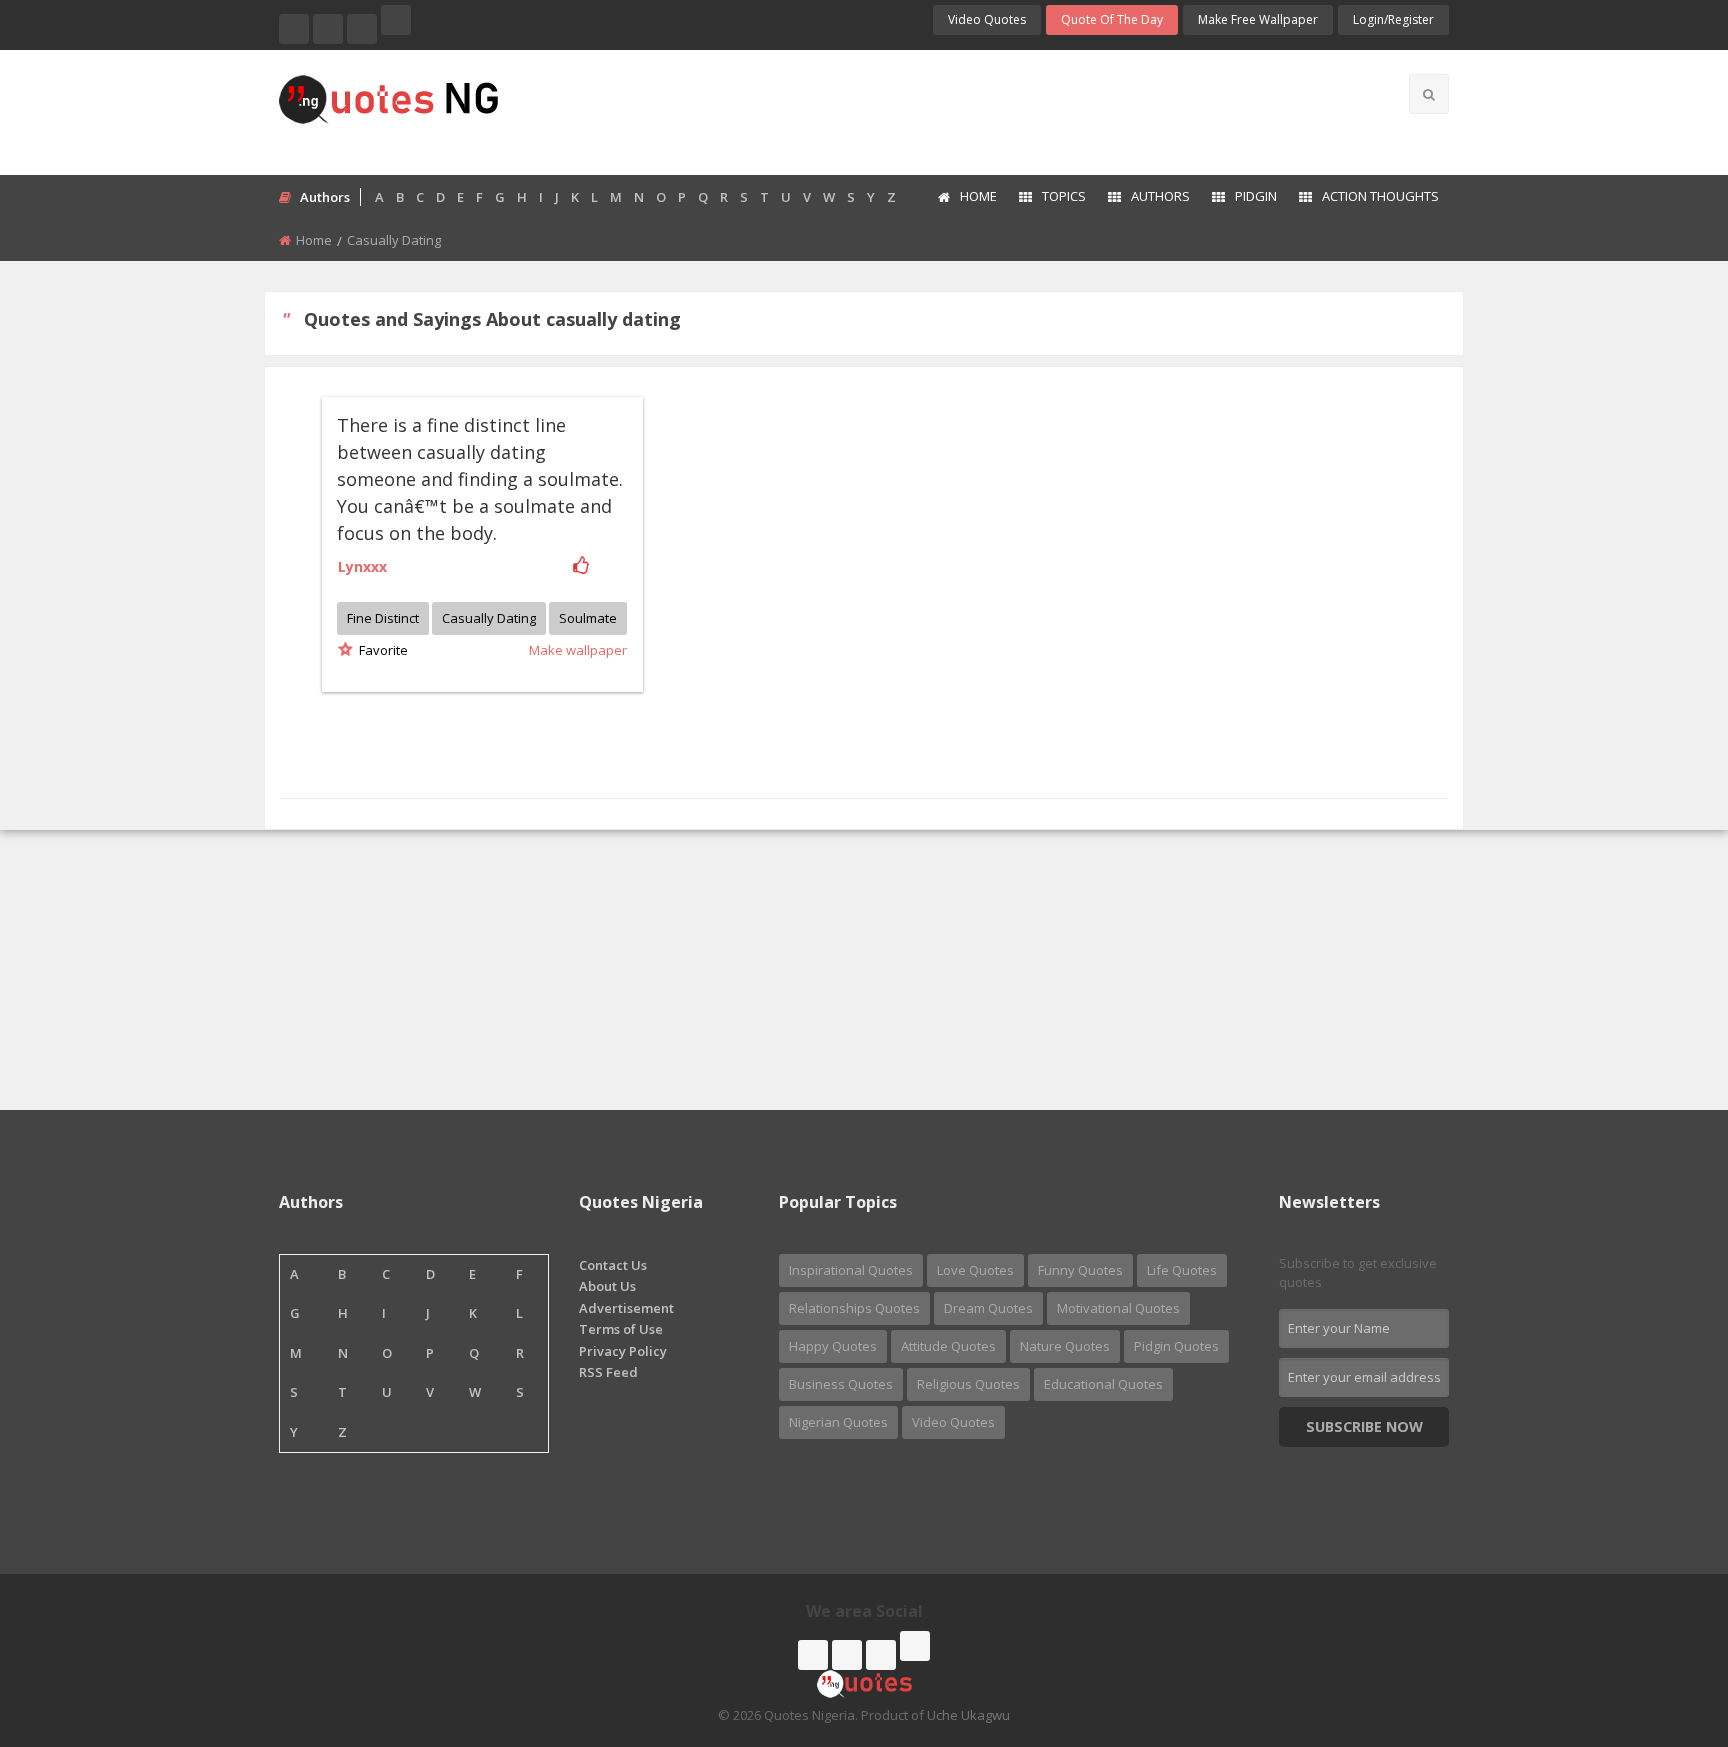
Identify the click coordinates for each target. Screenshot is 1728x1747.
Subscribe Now (1364, 1426)
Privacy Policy (623, 1351)
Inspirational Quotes (851, 1270)
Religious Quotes (968, 1384)
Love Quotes (975, 1270)
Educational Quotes (1103, 1384)
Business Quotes (841, 1384)
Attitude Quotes (948, 1346)
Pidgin (1256, 196)
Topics (1064, 196)
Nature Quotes (1065, 1346)
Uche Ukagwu (968, 1715)
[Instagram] (362, 29)
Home (978, 196)
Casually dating (489, 618)
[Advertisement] (943, 110)
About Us (607, 1286)
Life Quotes (1182, 1270)
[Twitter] (328, 29)
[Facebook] (294, 29)
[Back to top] (1663, 1622)
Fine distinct (383, 618)
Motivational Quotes (1118, 1308)
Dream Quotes (988, 1308)
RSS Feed (608, 1372)
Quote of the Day (1112, 19)
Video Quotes (987, 19)
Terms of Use (621, 1329)
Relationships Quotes (854, 1308)
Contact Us (613, 1265)
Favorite (380, 650)
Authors (1160, 196)
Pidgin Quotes (1176, 1346)
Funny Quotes (1080, 1270)
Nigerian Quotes (838, 1422)
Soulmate (588, 618)
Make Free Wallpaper (1258, 19)
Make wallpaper (578, 650)
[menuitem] (966, 198)
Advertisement (626, 1308)
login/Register (1393, 19)
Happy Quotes (833, 1346)
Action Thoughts (1380, 196)
